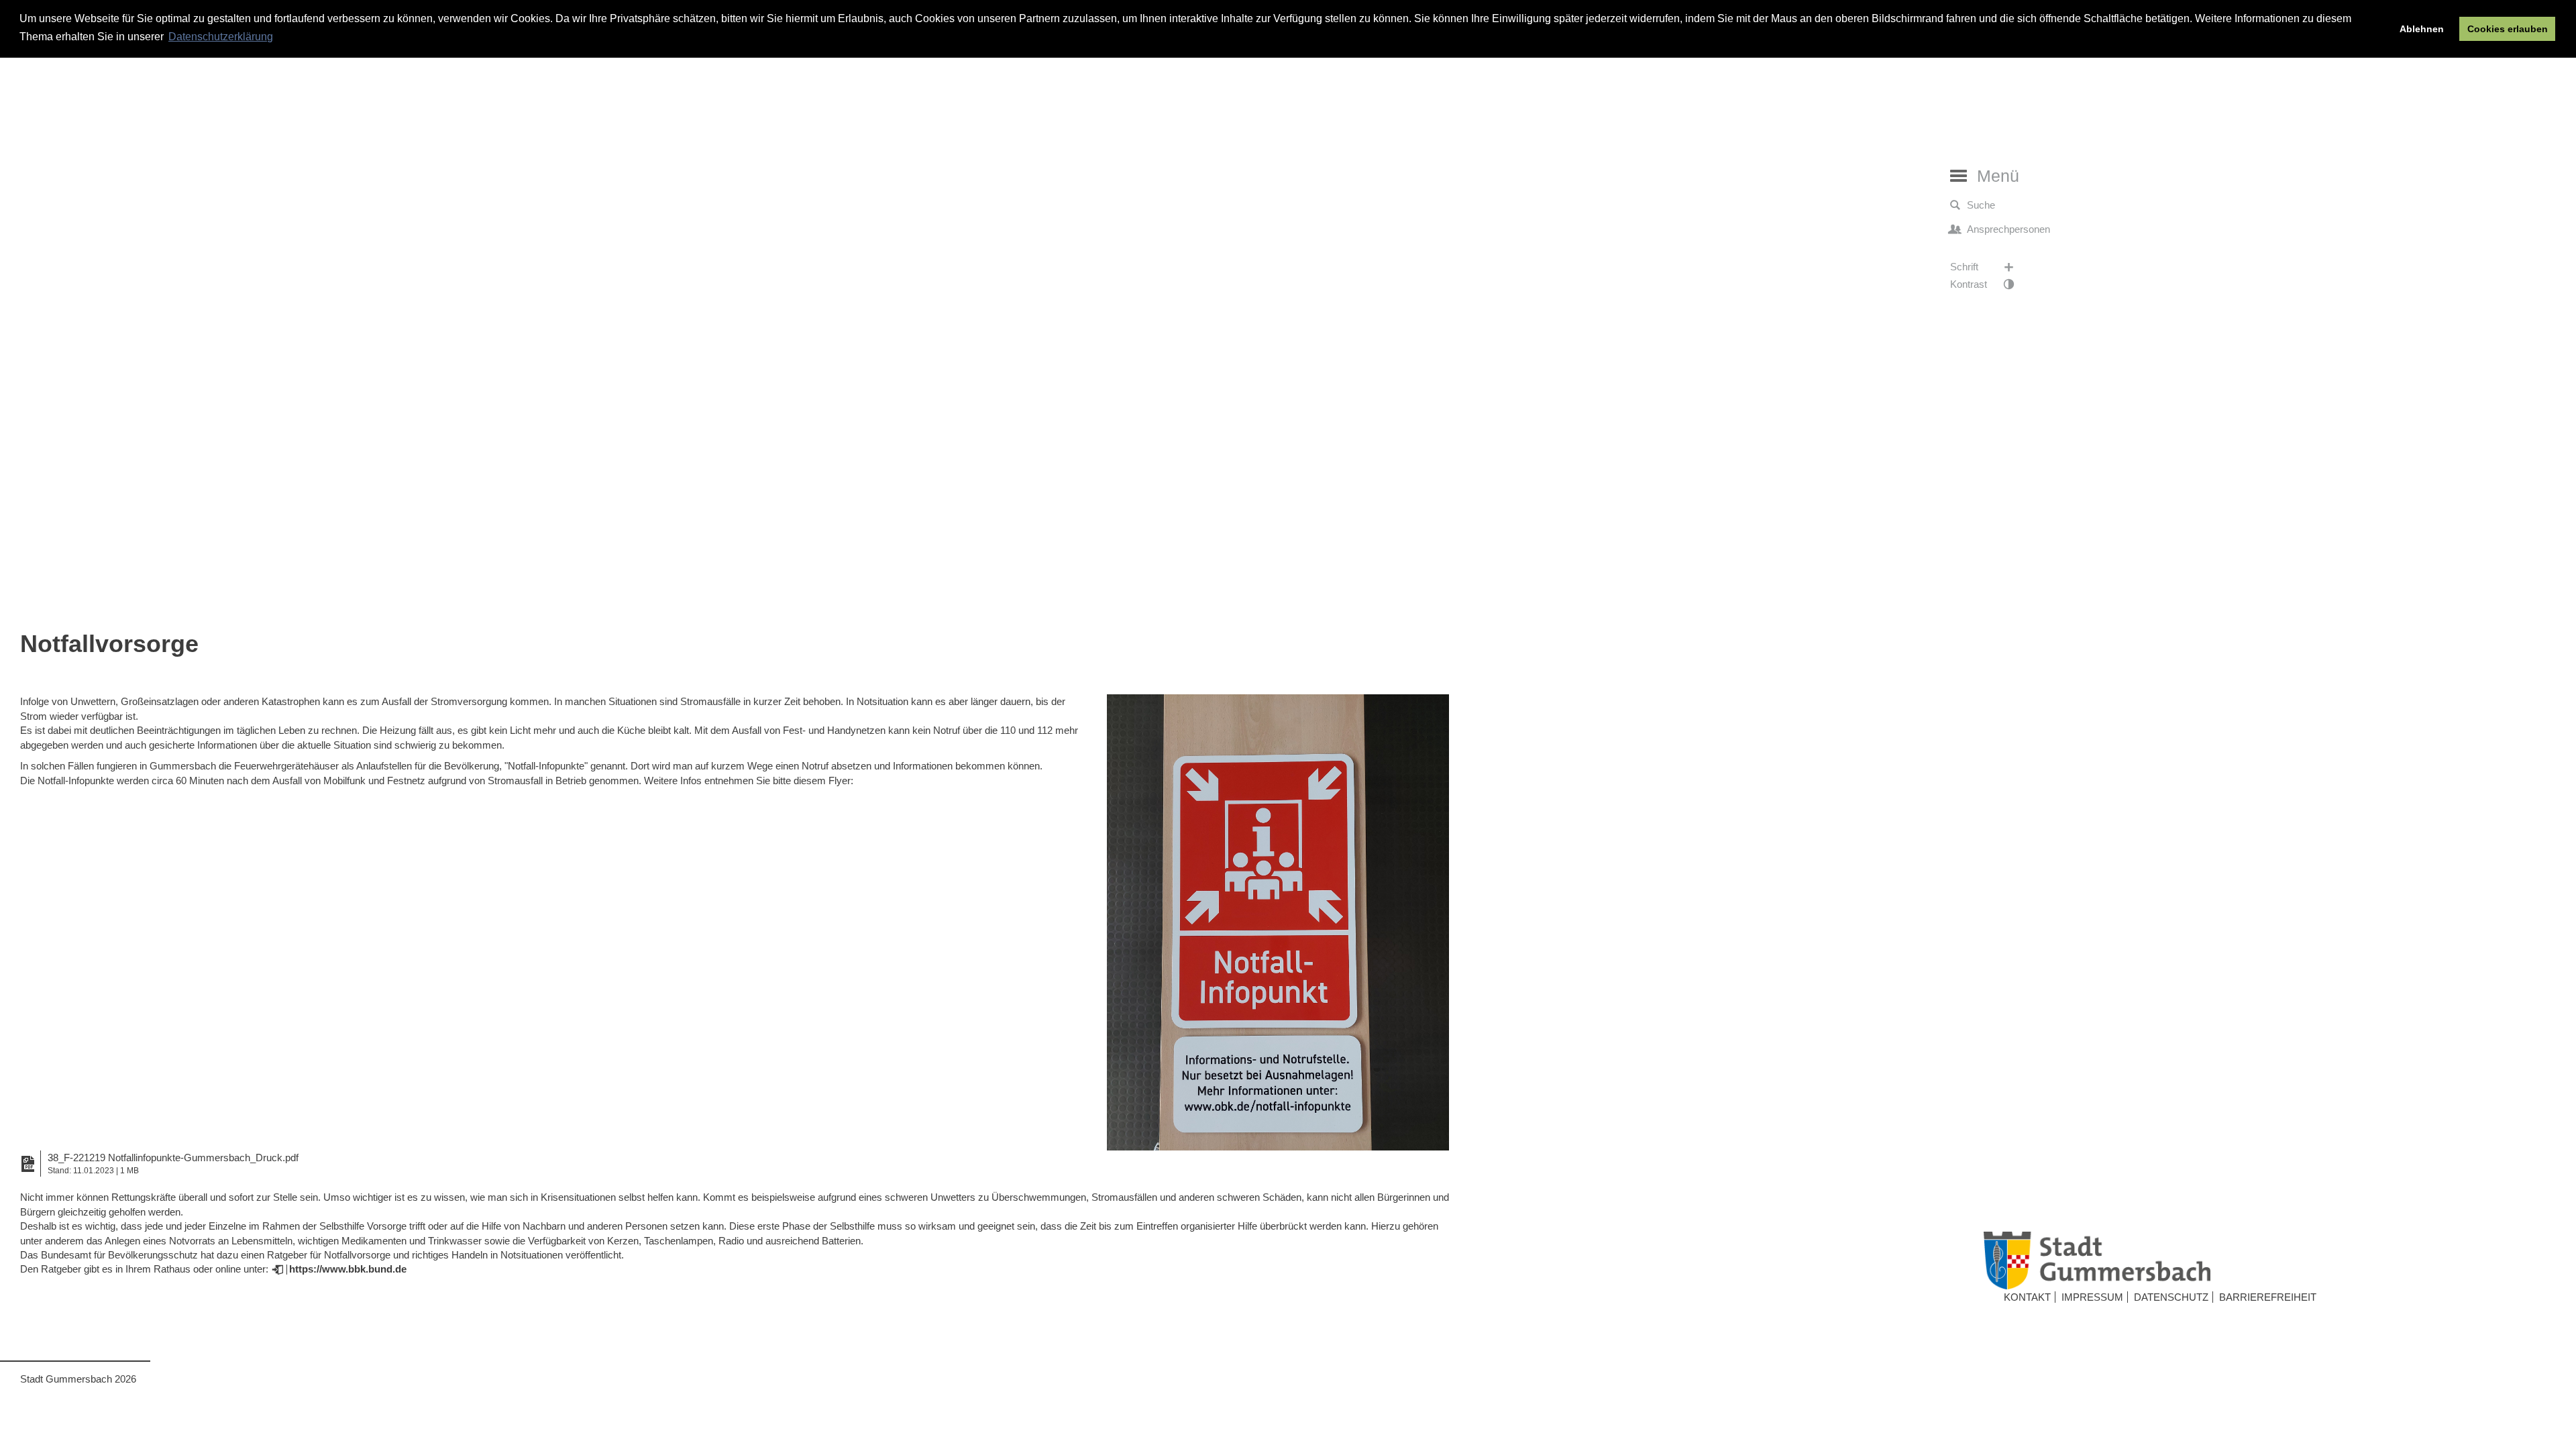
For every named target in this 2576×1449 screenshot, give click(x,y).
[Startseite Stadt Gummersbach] (2267, 1260)
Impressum (2092, 1297)
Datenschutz (2171, 1297)
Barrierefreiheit (2268, 1297)
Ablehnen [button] (2422, 29)
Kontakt (2027, 1297)
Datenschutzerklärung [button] (221, 37)
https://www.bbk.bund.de (348, 1269)
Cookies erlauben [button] (2508, 29)
